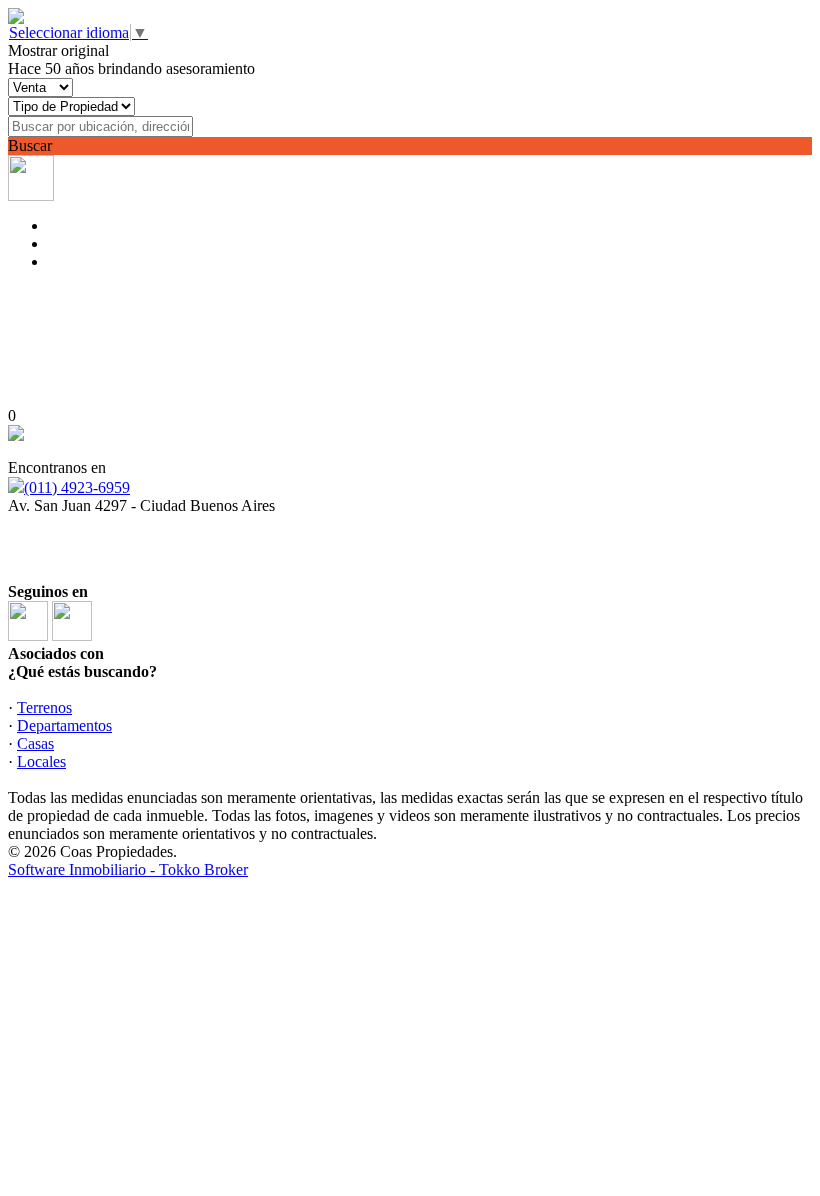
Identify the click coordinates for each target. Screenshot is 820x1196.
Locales (41, 761)
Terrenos (44, 707)
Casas (35, 743)
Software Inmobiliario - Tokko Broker (128, 869)
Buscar (30, 145)
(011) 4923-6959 (77, 487)
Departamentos (64, 725)
